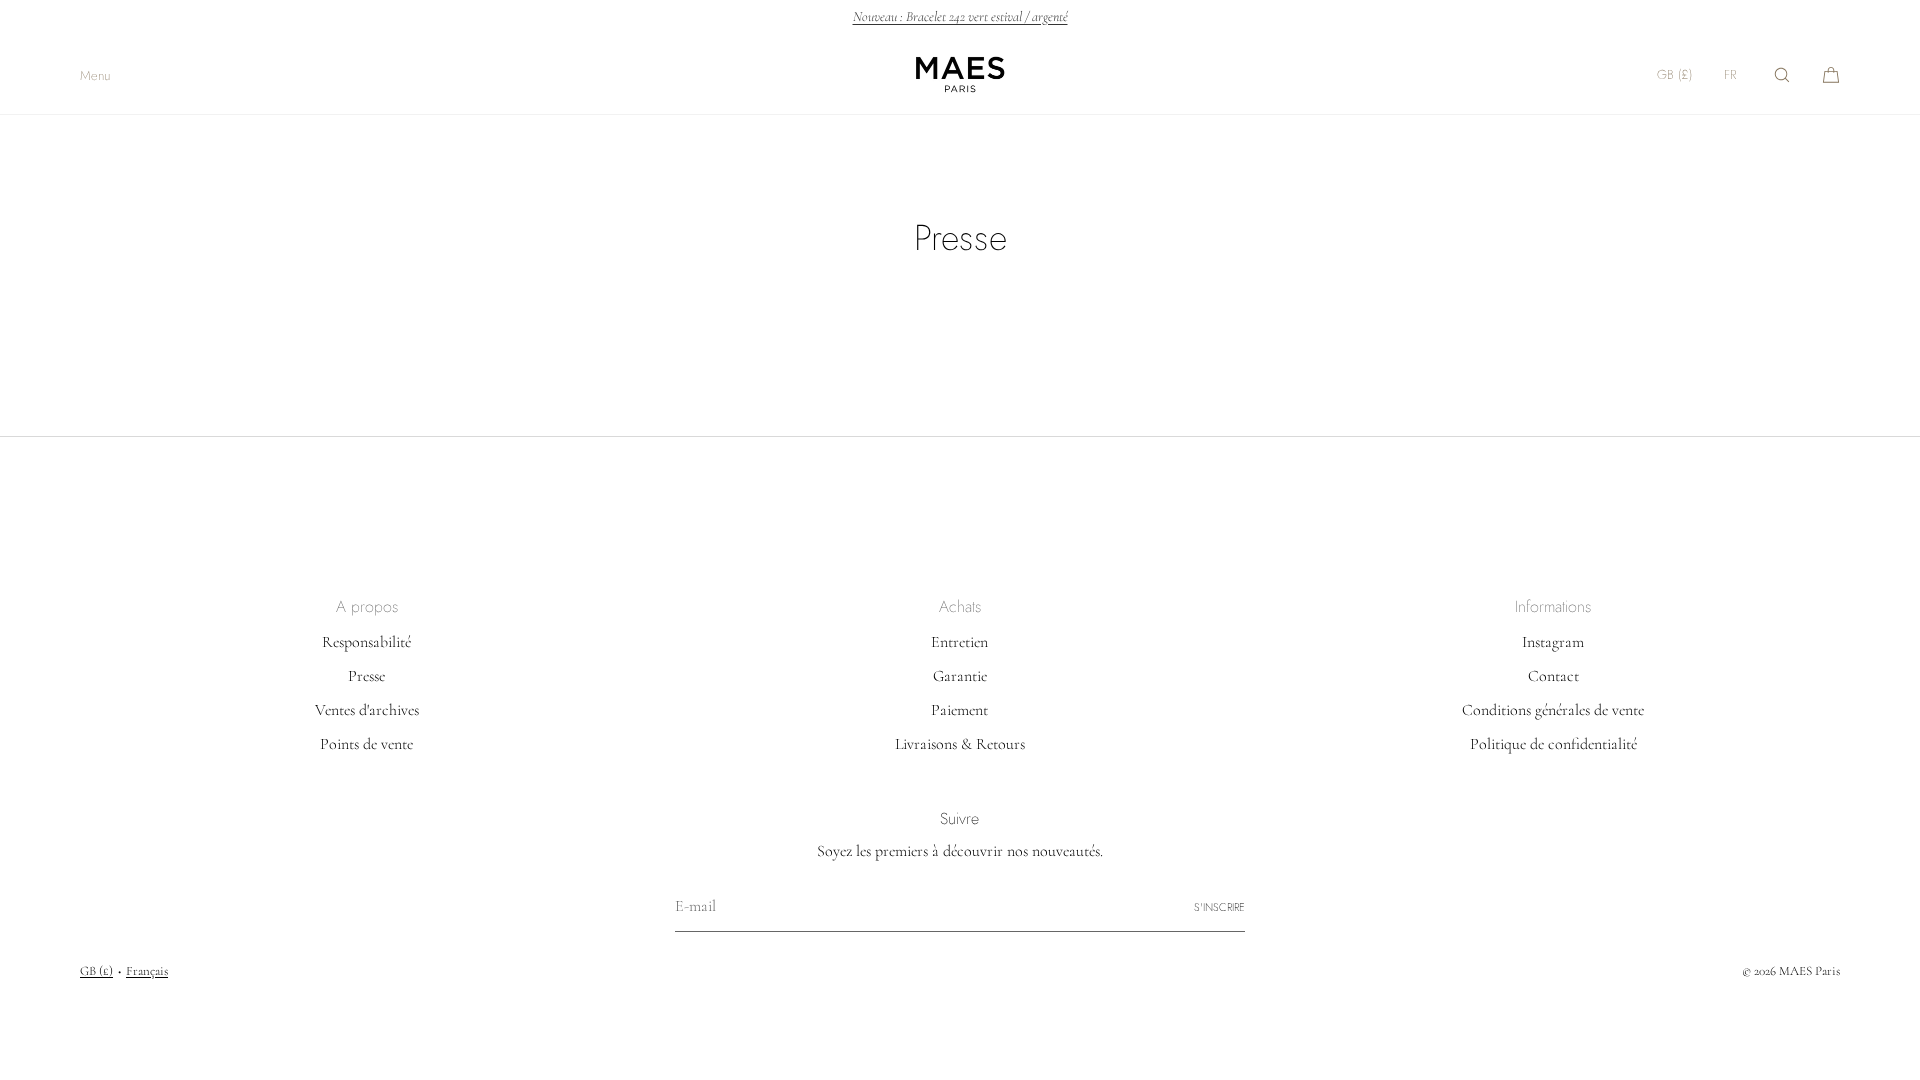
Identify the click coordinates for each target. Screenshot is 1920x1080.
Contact (1553, 676)
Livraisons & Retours (960, 744)
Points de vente (366, 744)
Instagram (1553, 642)
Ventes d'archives (367, 710)
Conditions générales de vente (1553, 710)
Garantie (960, 676)
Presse (366, 676)
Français (147, 971)
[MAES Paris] (960, 75)
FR (1730, 74)
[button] (1782, 74)
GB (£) (1674, 74)
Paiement (959, 710)
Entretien (959, 642)
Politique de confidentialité (1553, 744)
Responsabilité (366, 642)
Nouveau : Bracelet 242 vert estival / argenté (960, 17)
